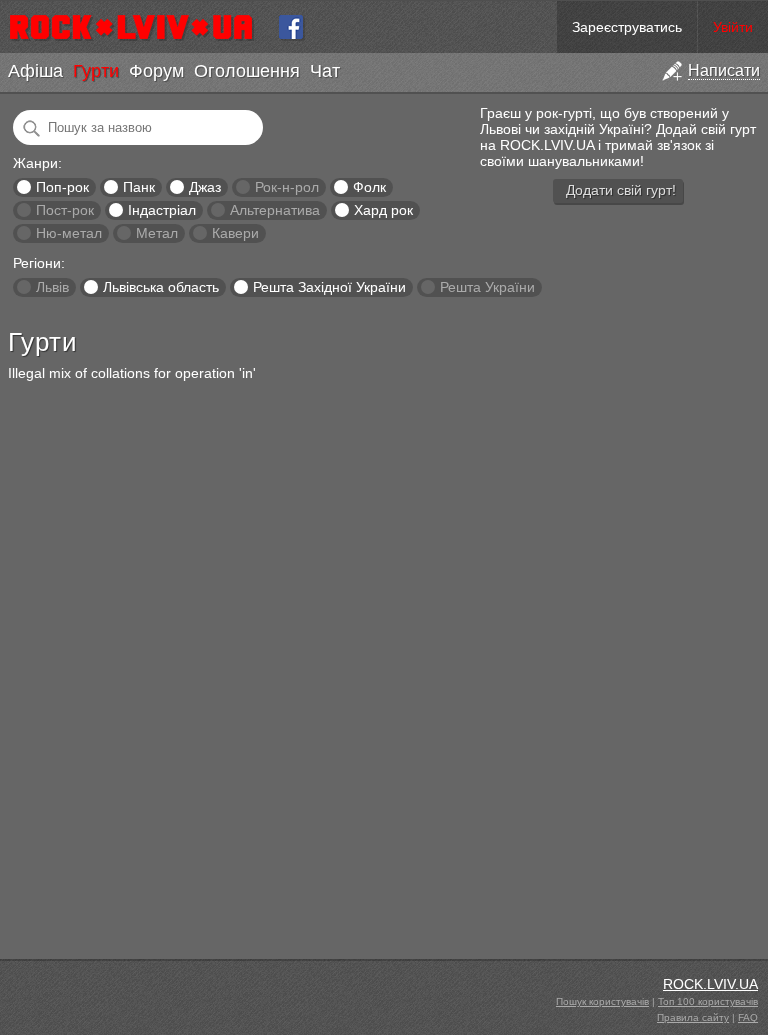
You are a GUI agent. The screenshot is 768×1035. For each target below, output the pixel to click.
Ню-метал (69, 233)
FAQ (748, 1017)
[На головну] (139, 27)
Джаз (205, 187)
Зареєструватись (627, 27)
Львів (52, 287)
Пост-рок (65, 210)
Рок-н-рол (287, 187)
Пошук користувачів (602, 1001)
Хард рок (383, 210)
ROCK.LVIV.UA (710, 984)
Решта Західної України (329, 287)
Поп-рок (62, 187)
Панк (139, 187)
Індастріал (162, 210)
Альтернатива (275, 210)
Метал (157, 233)
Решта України (487, 287)
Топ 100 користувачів (708, 1001)
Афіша (35, 71)
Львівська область (161, 287)
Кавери (235, 233)
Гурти (96, 71)
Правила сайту (693, 1017)
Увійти (733, 27)
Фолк (369, 187)
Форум (156, 71)
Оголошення (247, 71)
